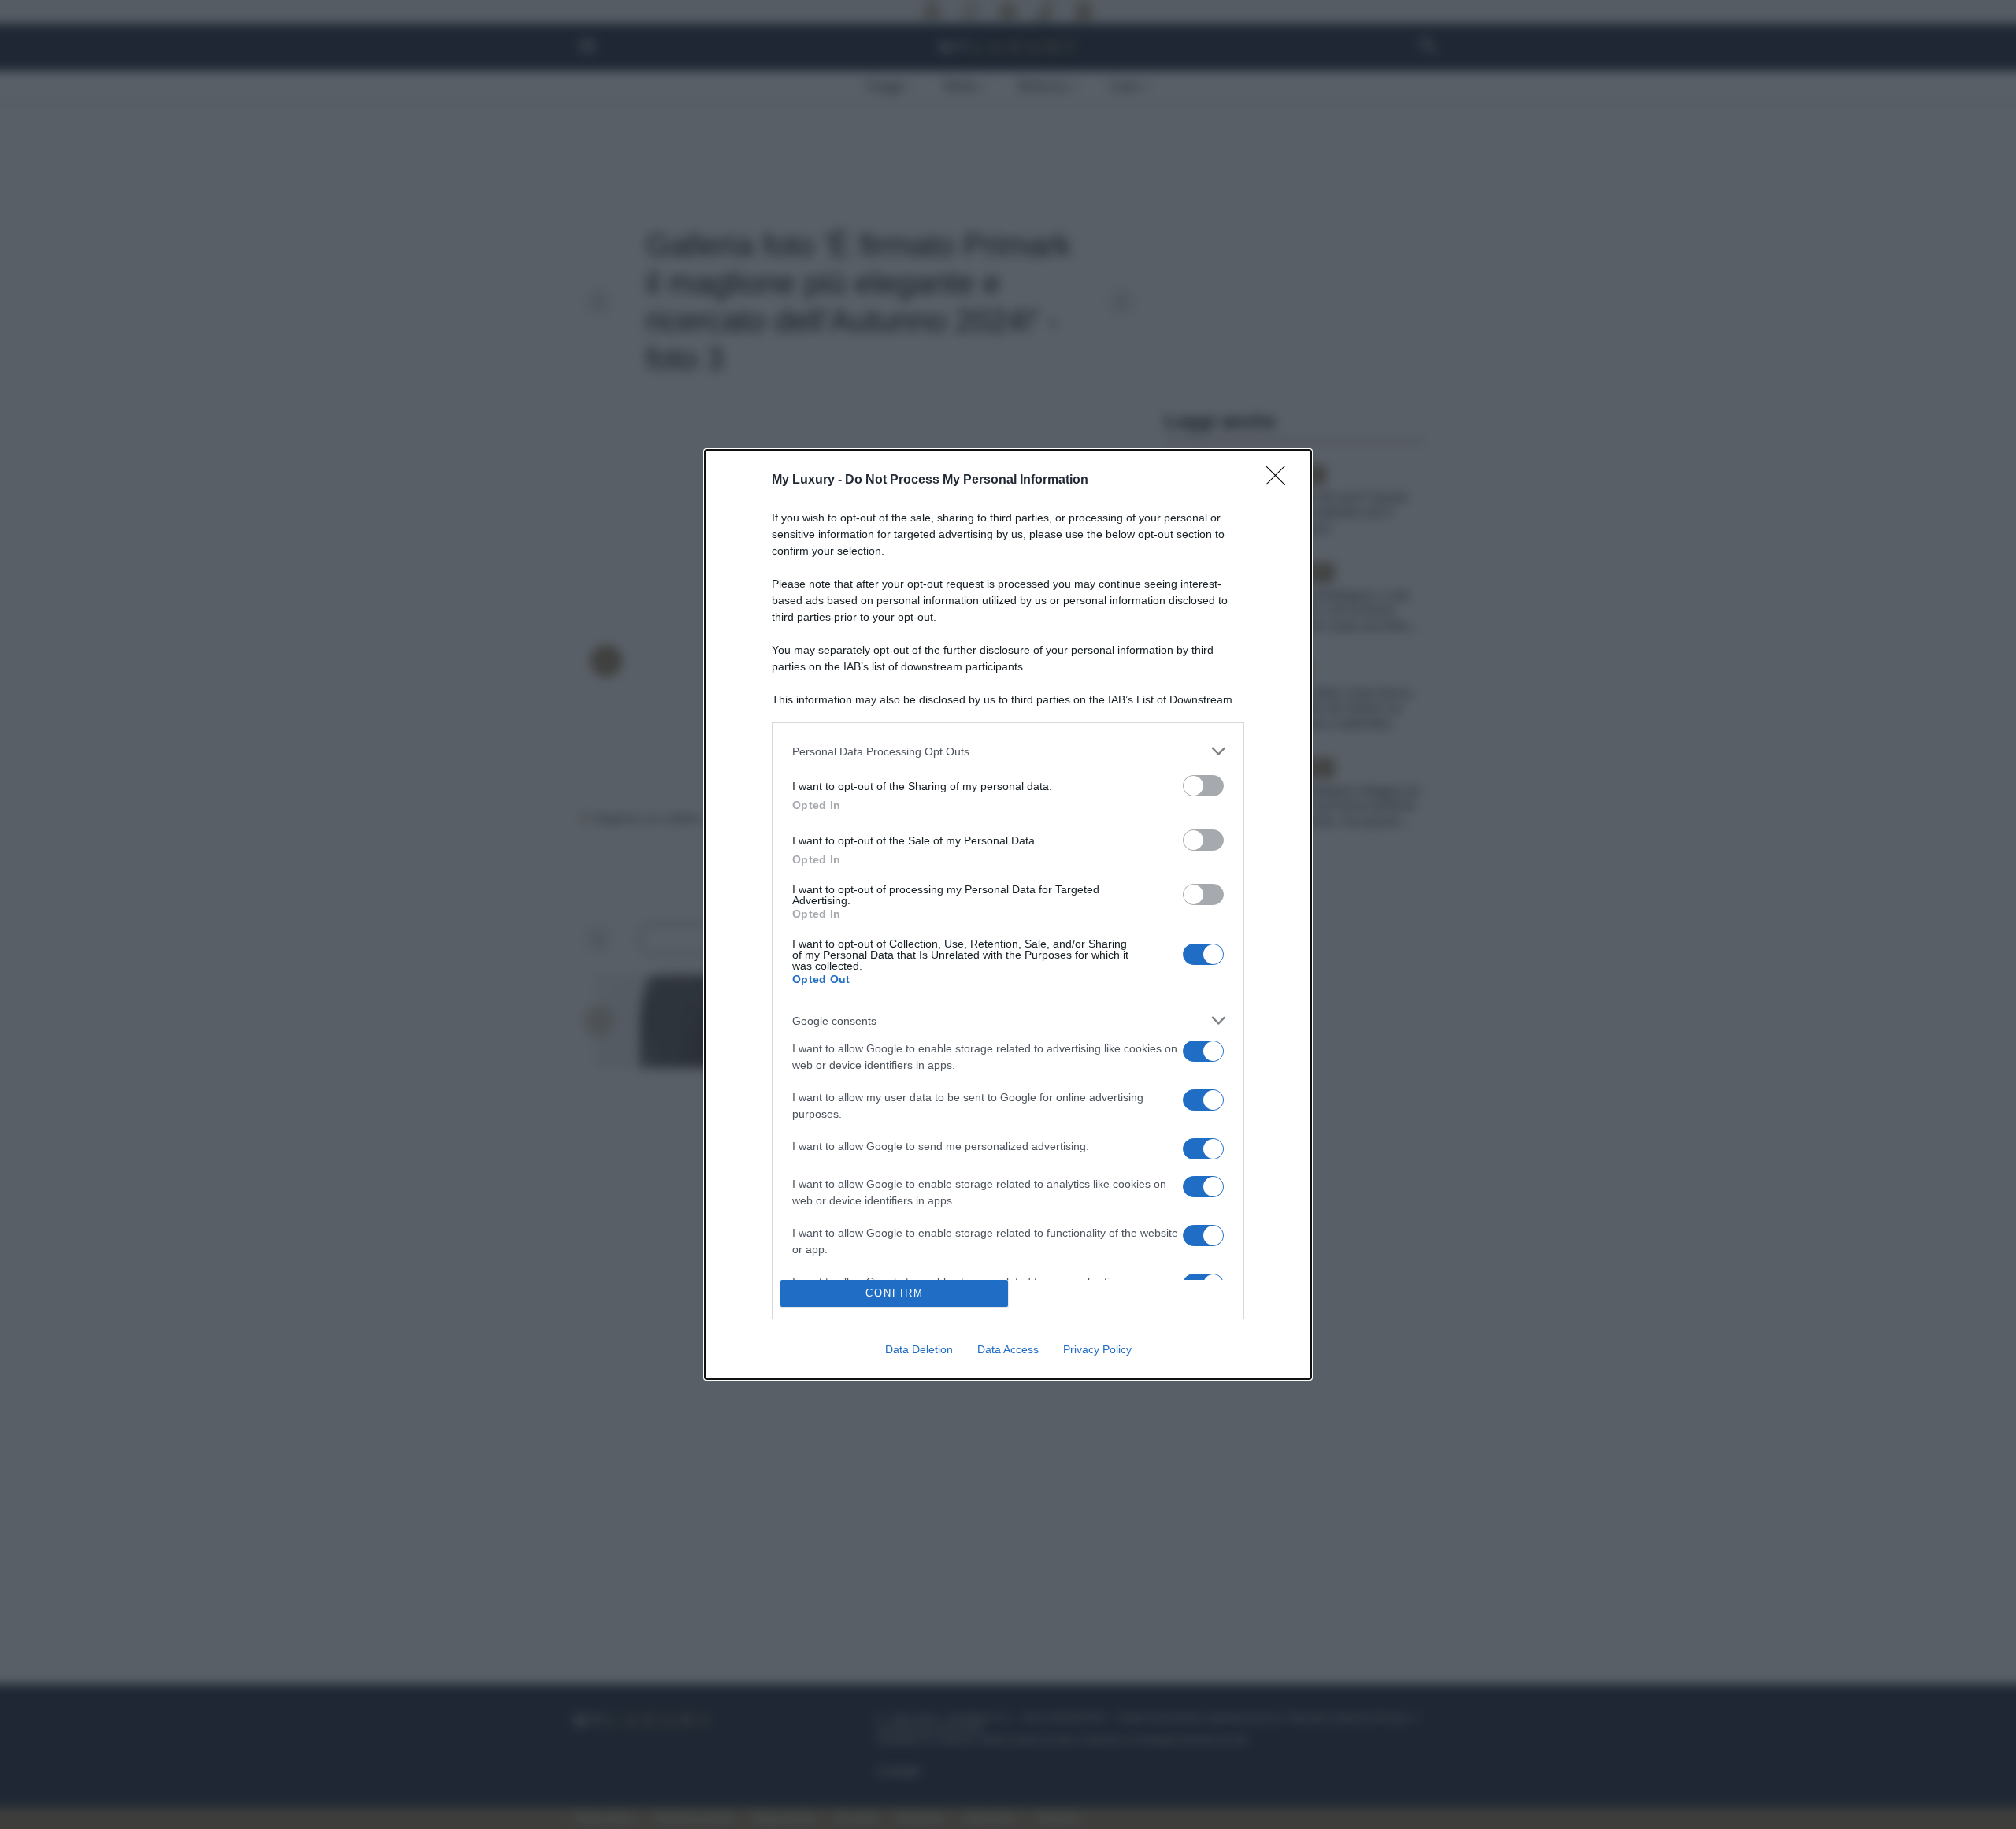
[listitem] (1008, 751)
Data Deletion (919, 1349)
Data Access (1008, 1349)
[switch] (1203, 786)
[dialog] (1008, 914)
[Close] (1280, 480)
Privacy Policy (1097, 1349)
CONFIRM (895, 1293)
